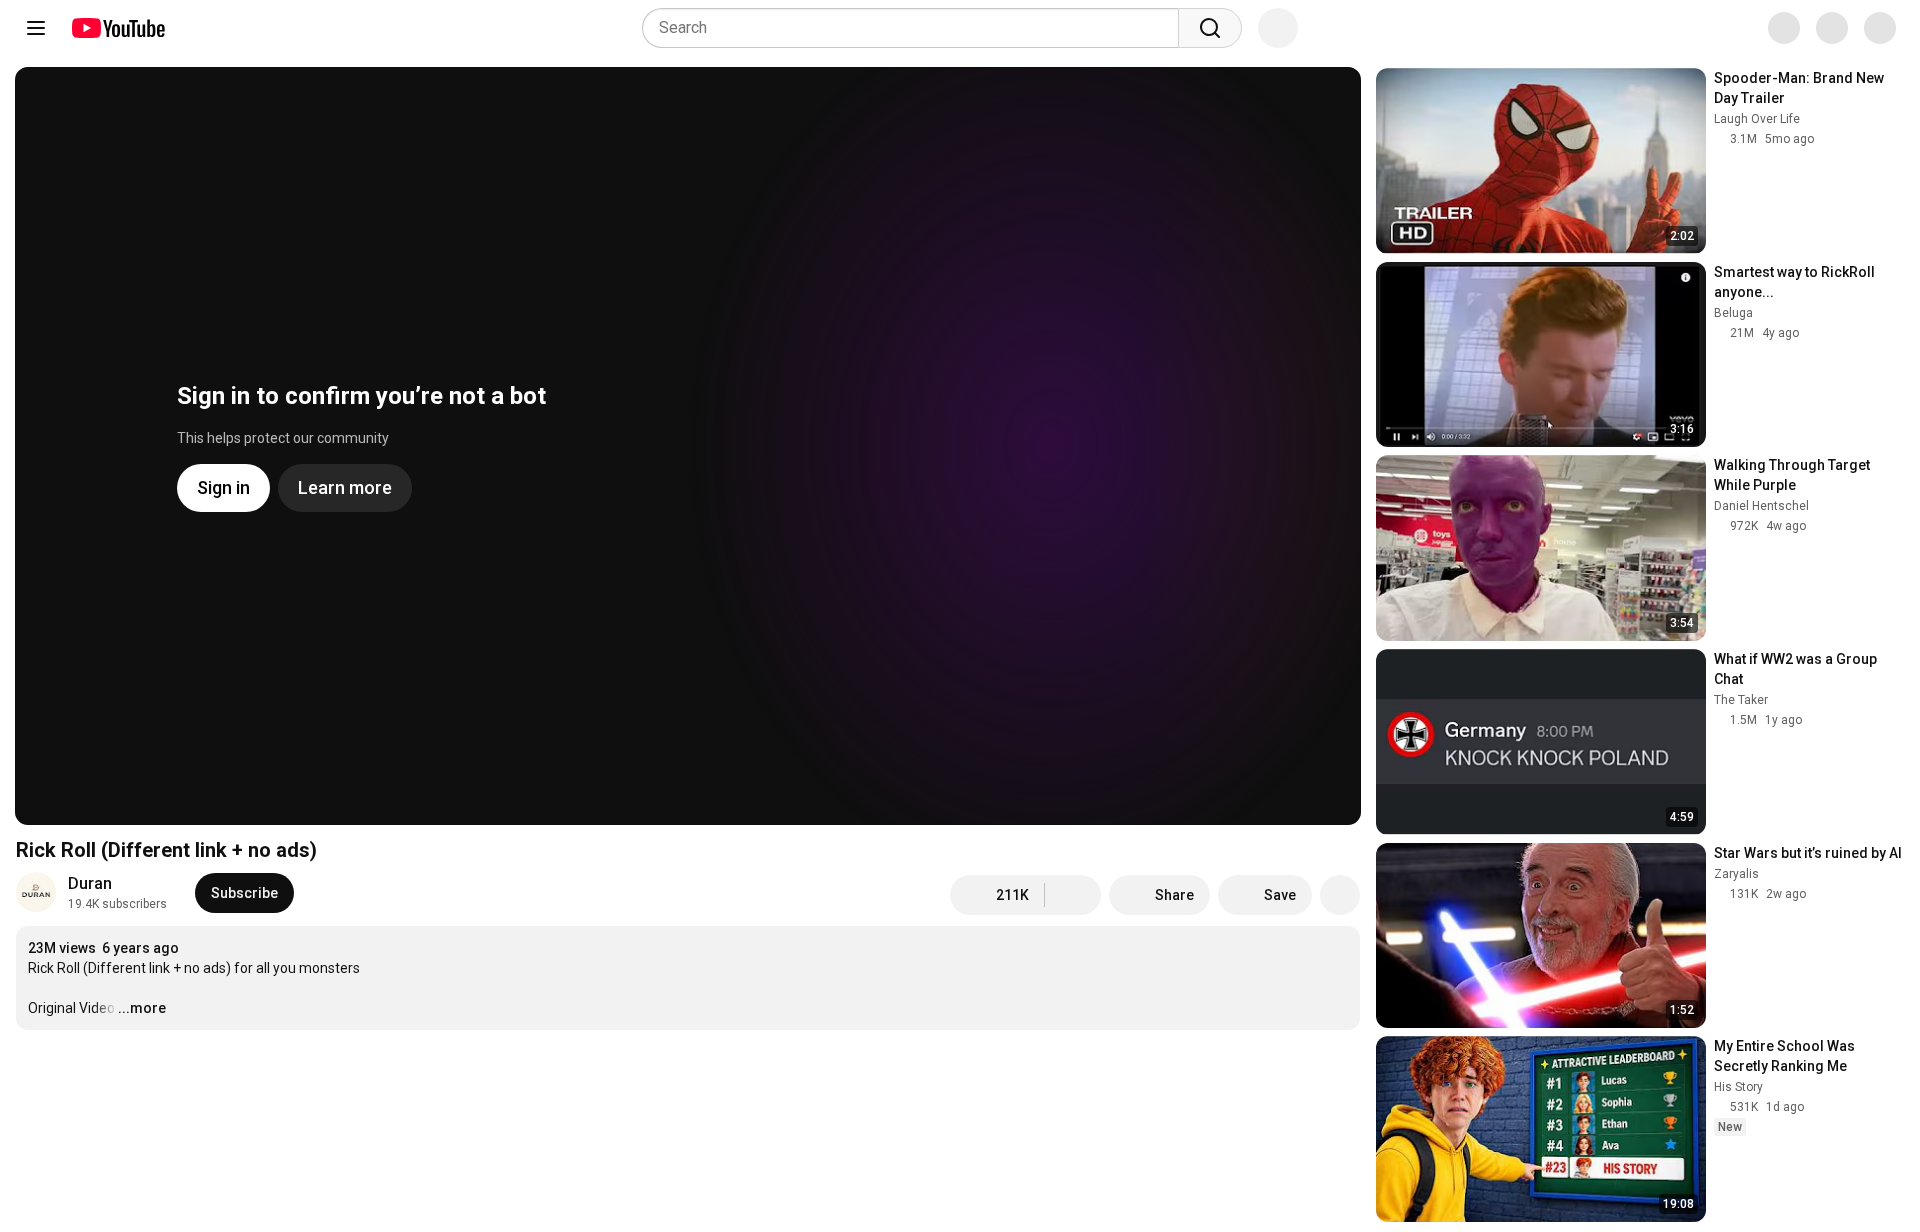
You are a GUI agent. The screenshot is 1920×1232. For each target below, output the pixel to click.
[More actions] (1340, 895)
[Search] (1210, 28)
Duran (90, 883)
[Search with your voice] (1278, 28)
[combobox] (916, 28)
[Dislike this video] (1073, 895)
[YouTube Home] (117, 28)
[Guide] (36, 28)
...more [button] (142, 1008)
